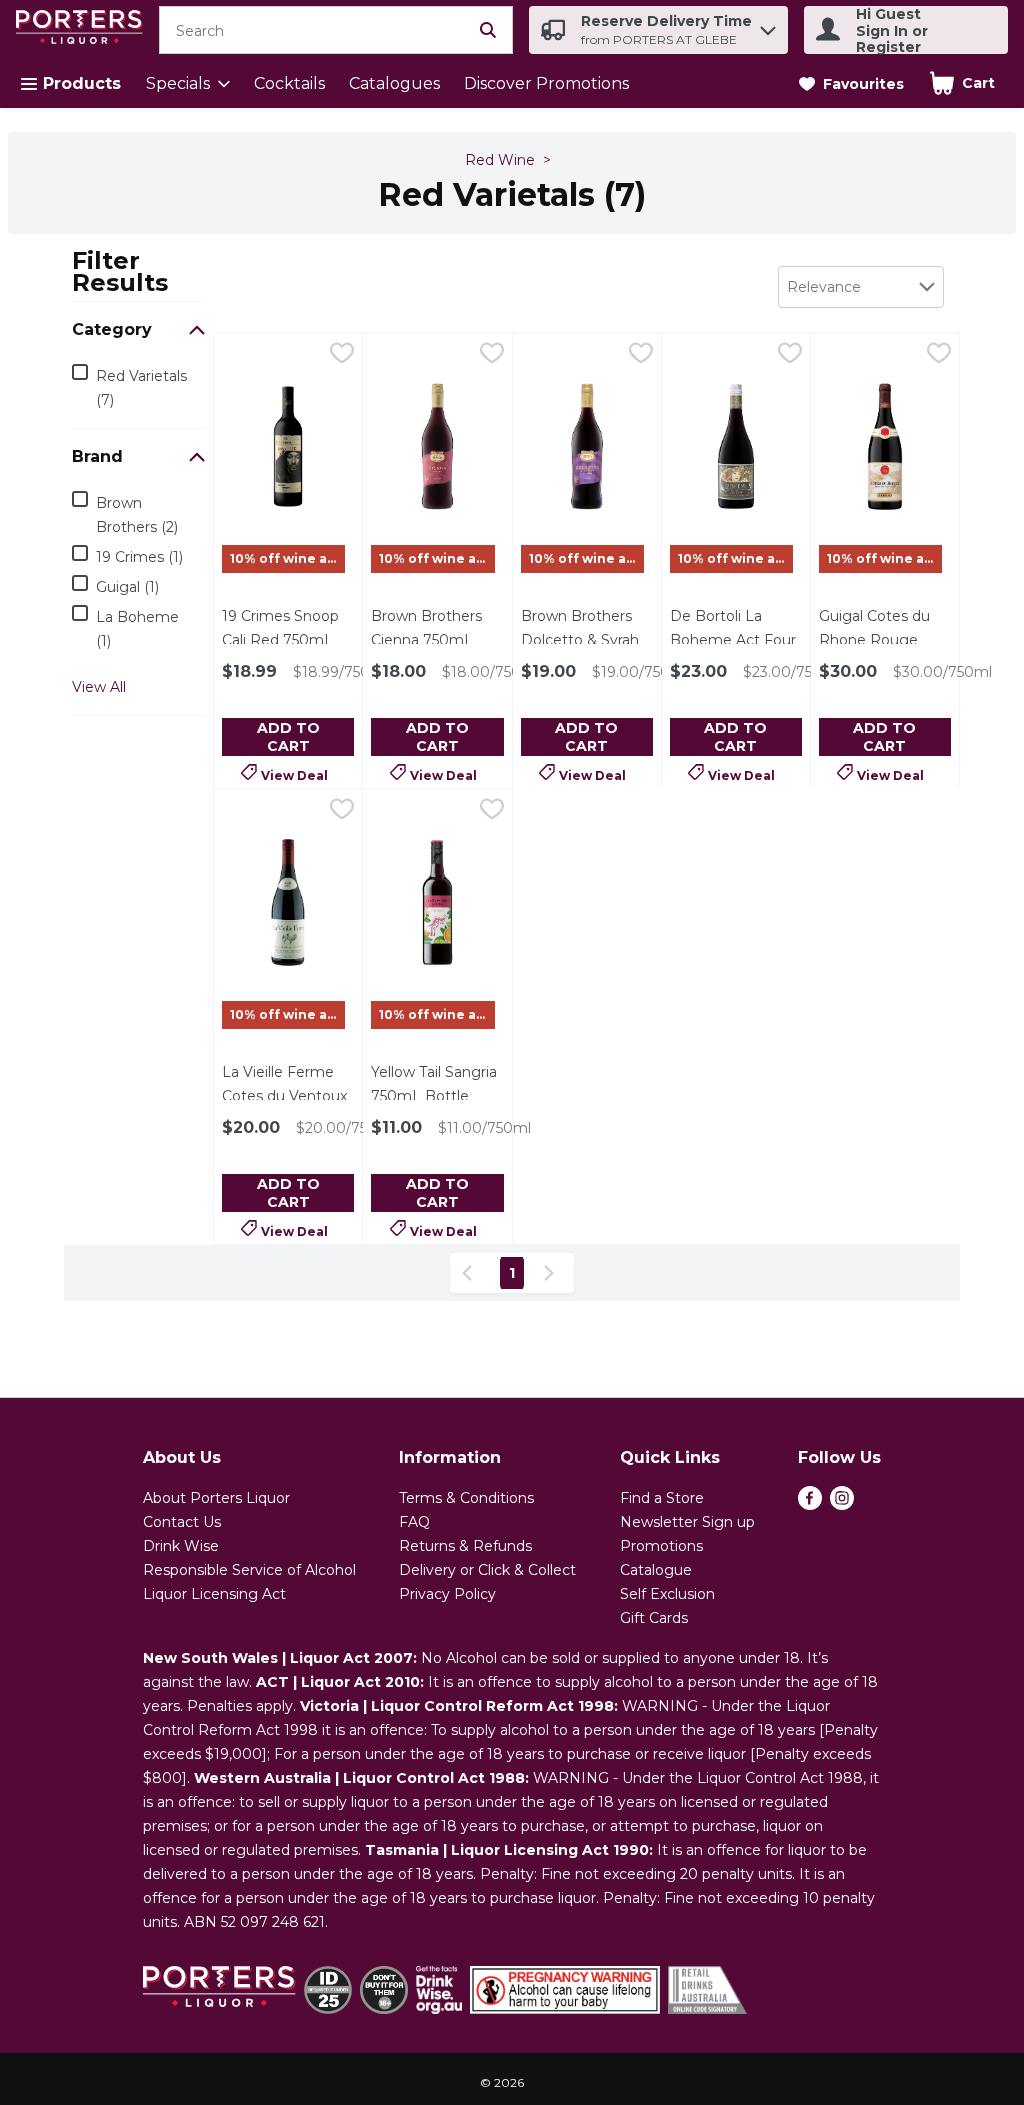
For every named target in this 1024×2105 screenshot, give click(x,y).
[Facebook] (810, 1504)
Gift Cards (654, 1618)
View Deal (294, 774)
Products (82, 83)
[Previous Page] (471, 1273)
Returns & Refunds (465, 1546)
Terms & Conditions (466, 1498)
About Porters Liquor (216, 1498)
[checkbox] (342, 356)
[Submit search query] (488, 30)
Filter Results (120, 271)
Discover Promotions (546, 83)
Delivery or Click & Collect (487, 1570)
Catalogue (656, 1570)
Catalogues (394, 83)
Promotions (661, 1546)
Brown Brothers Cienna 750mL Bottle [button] (437, 640)
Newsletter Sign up (687, 1522)
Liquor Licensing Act (214, 1594)
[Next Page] (553, 1273)
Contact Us (182, 1522)
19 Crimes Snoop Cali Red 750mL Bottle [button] (288, 640)
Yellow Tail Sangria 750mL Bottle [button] (437, 1084)
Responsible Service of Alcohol (249, 1570)
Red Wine (500, 160)
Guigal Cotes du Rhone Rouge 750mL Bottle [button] (885, 640)
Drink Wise (181, 1546)
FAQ (414, 1522)
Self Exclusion (667, 1594)
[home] (83, 30)
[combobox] (861, 287)
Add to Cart (288, 737)
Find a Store (662, 1498)
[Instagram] (842, 1504)
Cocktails (289, 83)
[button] (768, 25)
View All (99, 687)
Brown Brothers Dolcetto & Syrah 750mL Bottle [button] (587, 640)
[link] (851, 84)
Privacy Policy (447, 1594)
